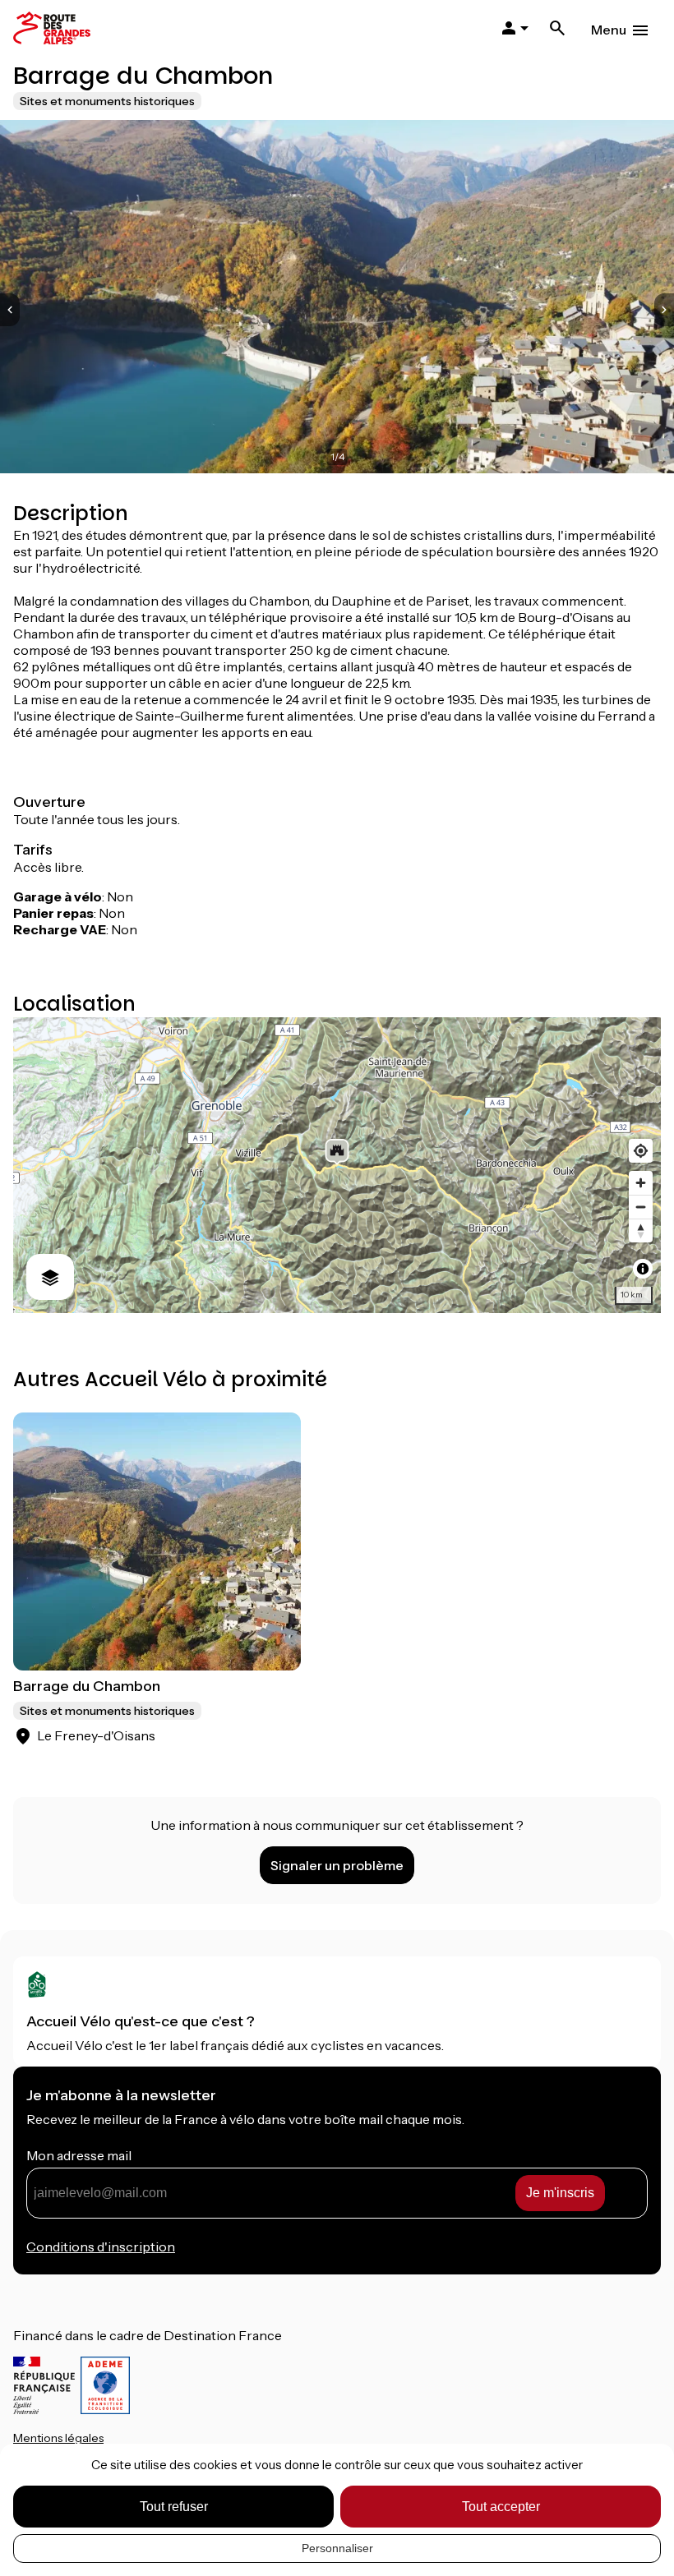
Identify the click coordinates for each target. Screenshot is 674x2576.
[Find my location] (641, 1151)
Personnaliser (337, 2548)
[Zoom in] (641, 1183)
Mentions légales (58, 2438)
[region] (337, 1165)
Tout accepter (501, 2507)
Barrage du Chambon (87, 1686)
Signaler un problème (337, 1865)
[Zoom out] (641, 1207)
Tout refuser (174, 2507)
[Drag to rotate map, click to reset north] (641, 1230)
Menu (609, 30)
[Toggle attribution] (643, 1269)
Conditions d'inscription (101, 2247)
